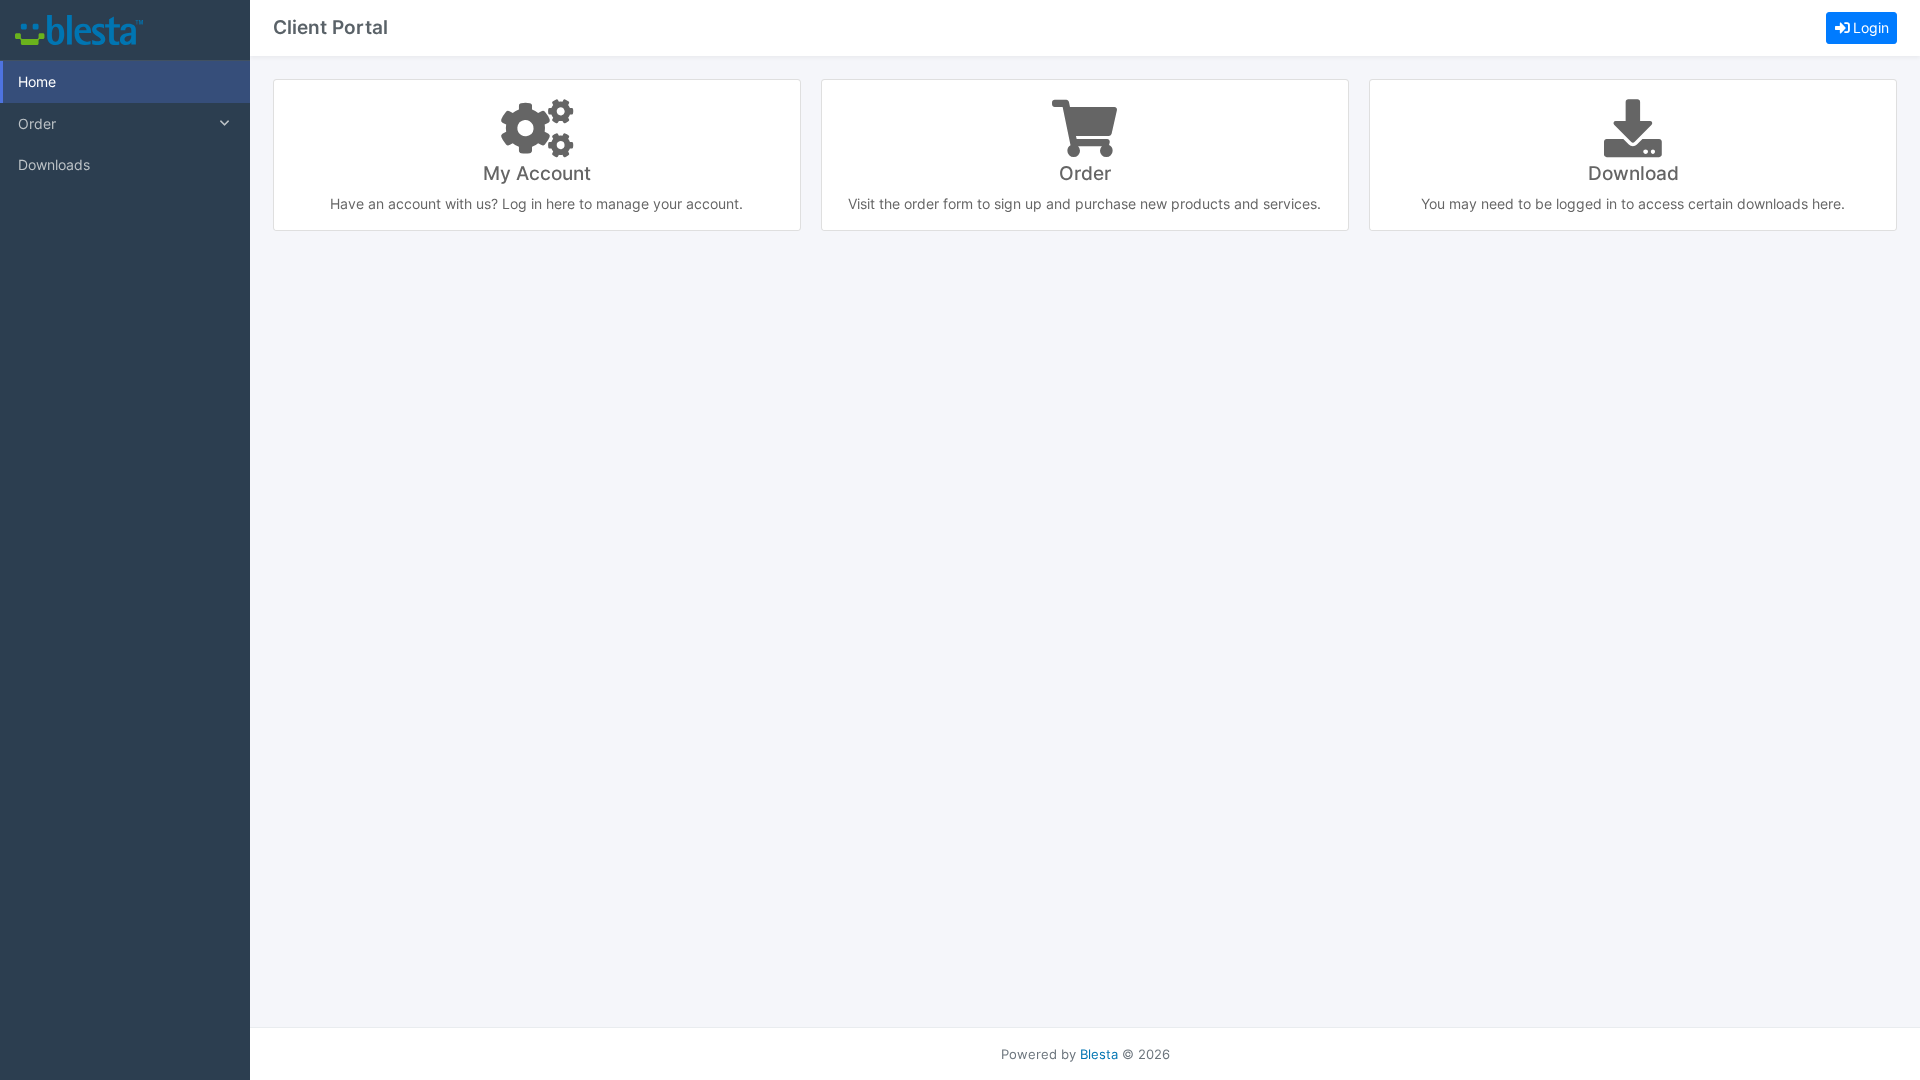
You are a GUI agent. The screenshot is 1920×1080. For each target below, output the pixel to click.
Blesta (1099, 1054)
